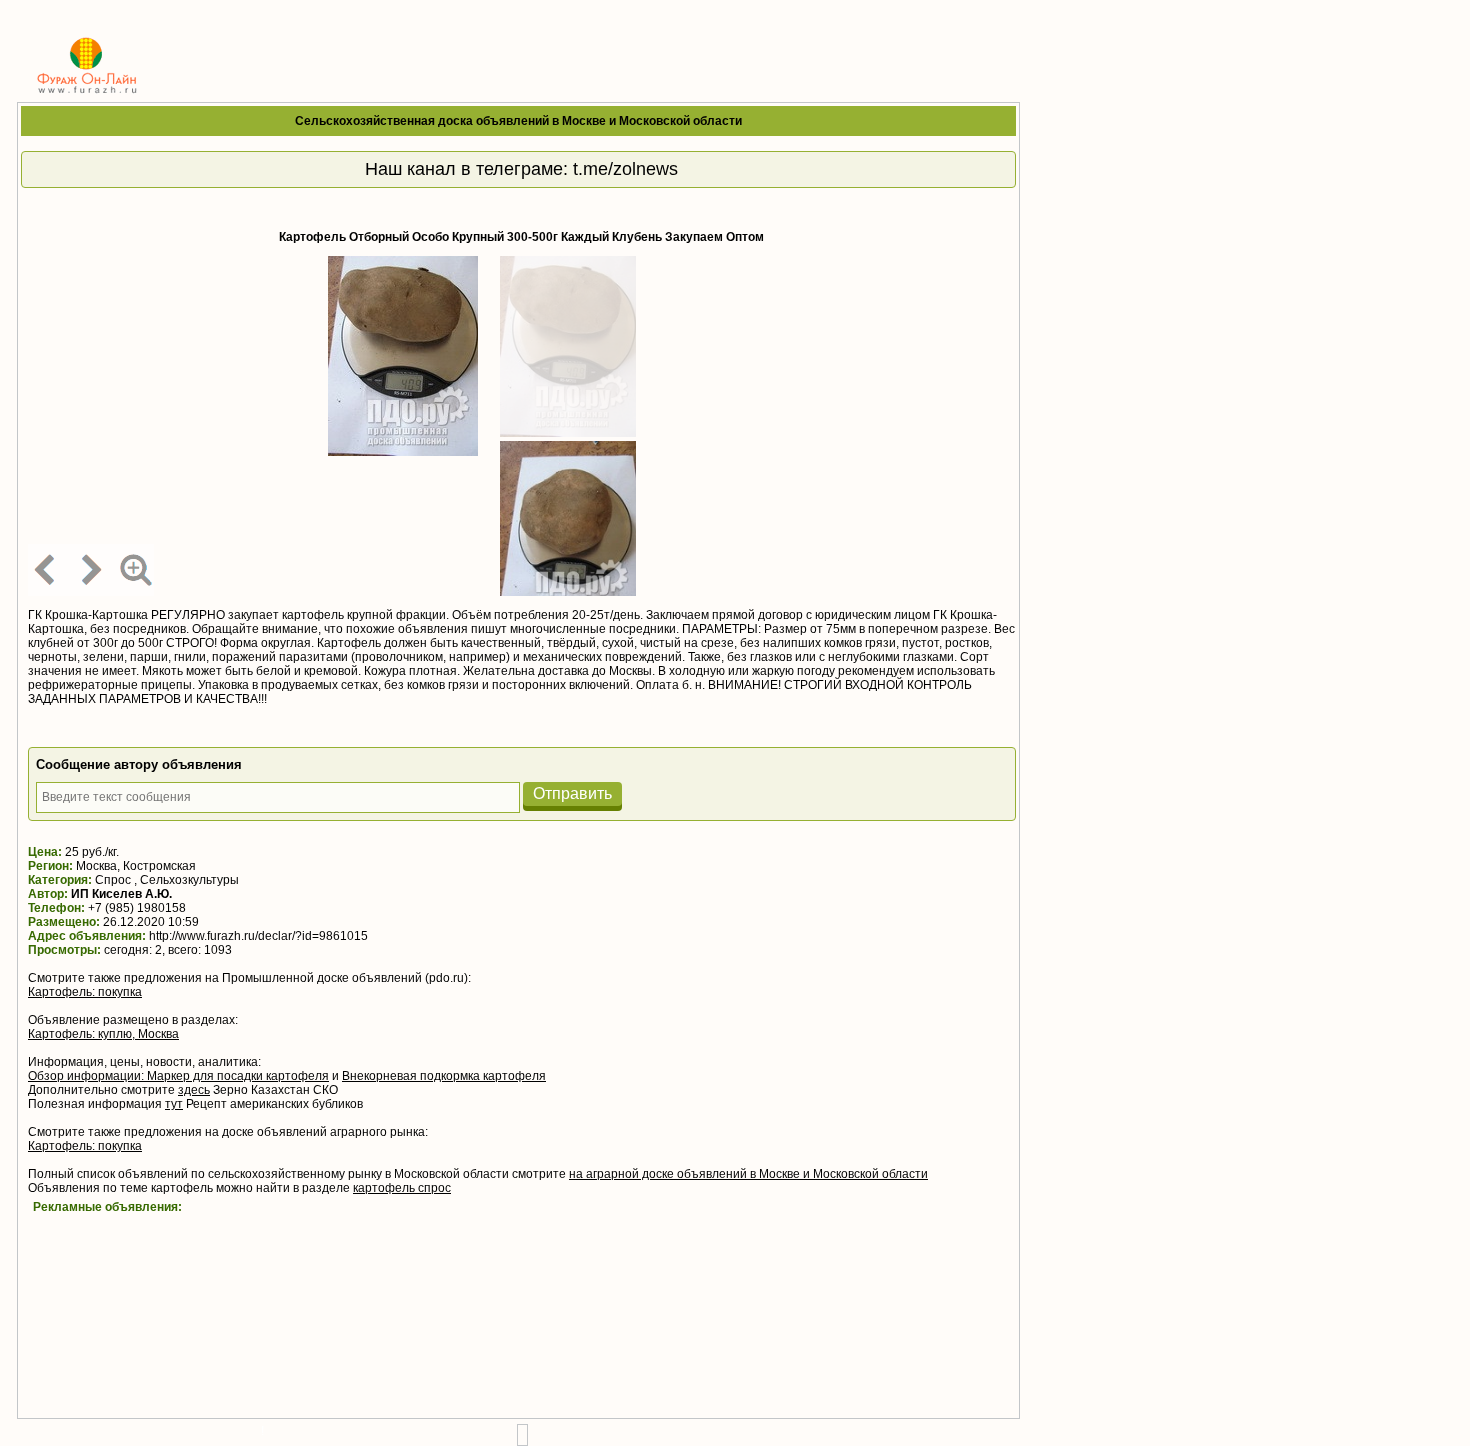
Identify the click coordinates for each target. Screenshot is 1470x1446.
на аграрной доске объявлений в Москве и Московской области (748, 1174)
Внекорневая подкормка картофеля (444, 1076)
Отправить (572, 793)
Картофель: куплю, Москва (103, 1034)
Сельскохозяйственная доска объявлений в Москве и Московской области (518, 121)
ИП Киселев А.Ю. (121, 894)
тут (174, 1104)
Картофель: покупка (85, 992)
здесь (194, 1090)
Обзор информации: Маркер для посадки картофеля (178, 1076)
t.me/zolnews (625, 169)
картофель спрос (402, 1188)
